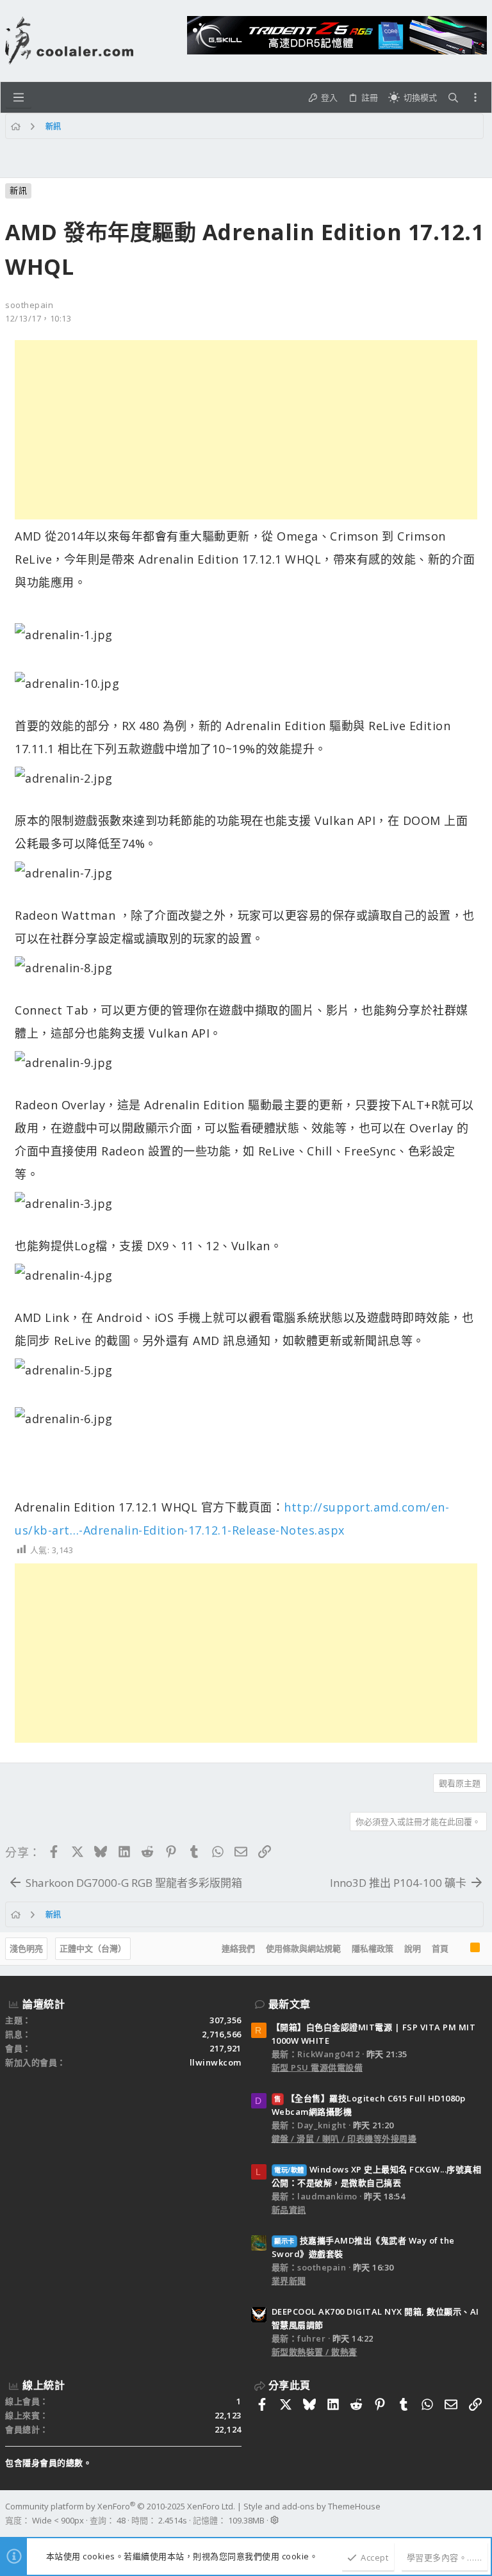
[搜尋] (453, 98)
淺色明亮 (26, 1948)
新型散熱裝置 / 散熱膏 (315, 2352)
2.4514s (173, 2520)
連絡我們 (238, 1948)
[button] (19, 97)
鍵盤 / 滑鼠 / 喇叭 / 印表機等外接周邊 (344, 2139)
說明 (413, 1948)
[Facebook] (481, 2514)
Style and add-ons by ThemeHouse (312, 2506)
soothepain (29, 305)
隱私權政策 (373, 1948)
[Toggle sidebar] (475, 97)
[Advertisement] (246, 430)
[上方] (459, 1949)
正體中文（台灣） (93, 1948)
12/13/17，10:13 (38, 318)
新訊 (18, 190)
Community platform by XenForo (120, 2506)
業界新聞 (289, 2281)
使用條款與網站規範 (303, 1948)
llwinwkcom (216, 2062)
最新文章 (290, 2004)
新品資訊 (289, 2210)
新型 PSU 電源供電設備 (317, 2067)
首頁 (440, 1948)
